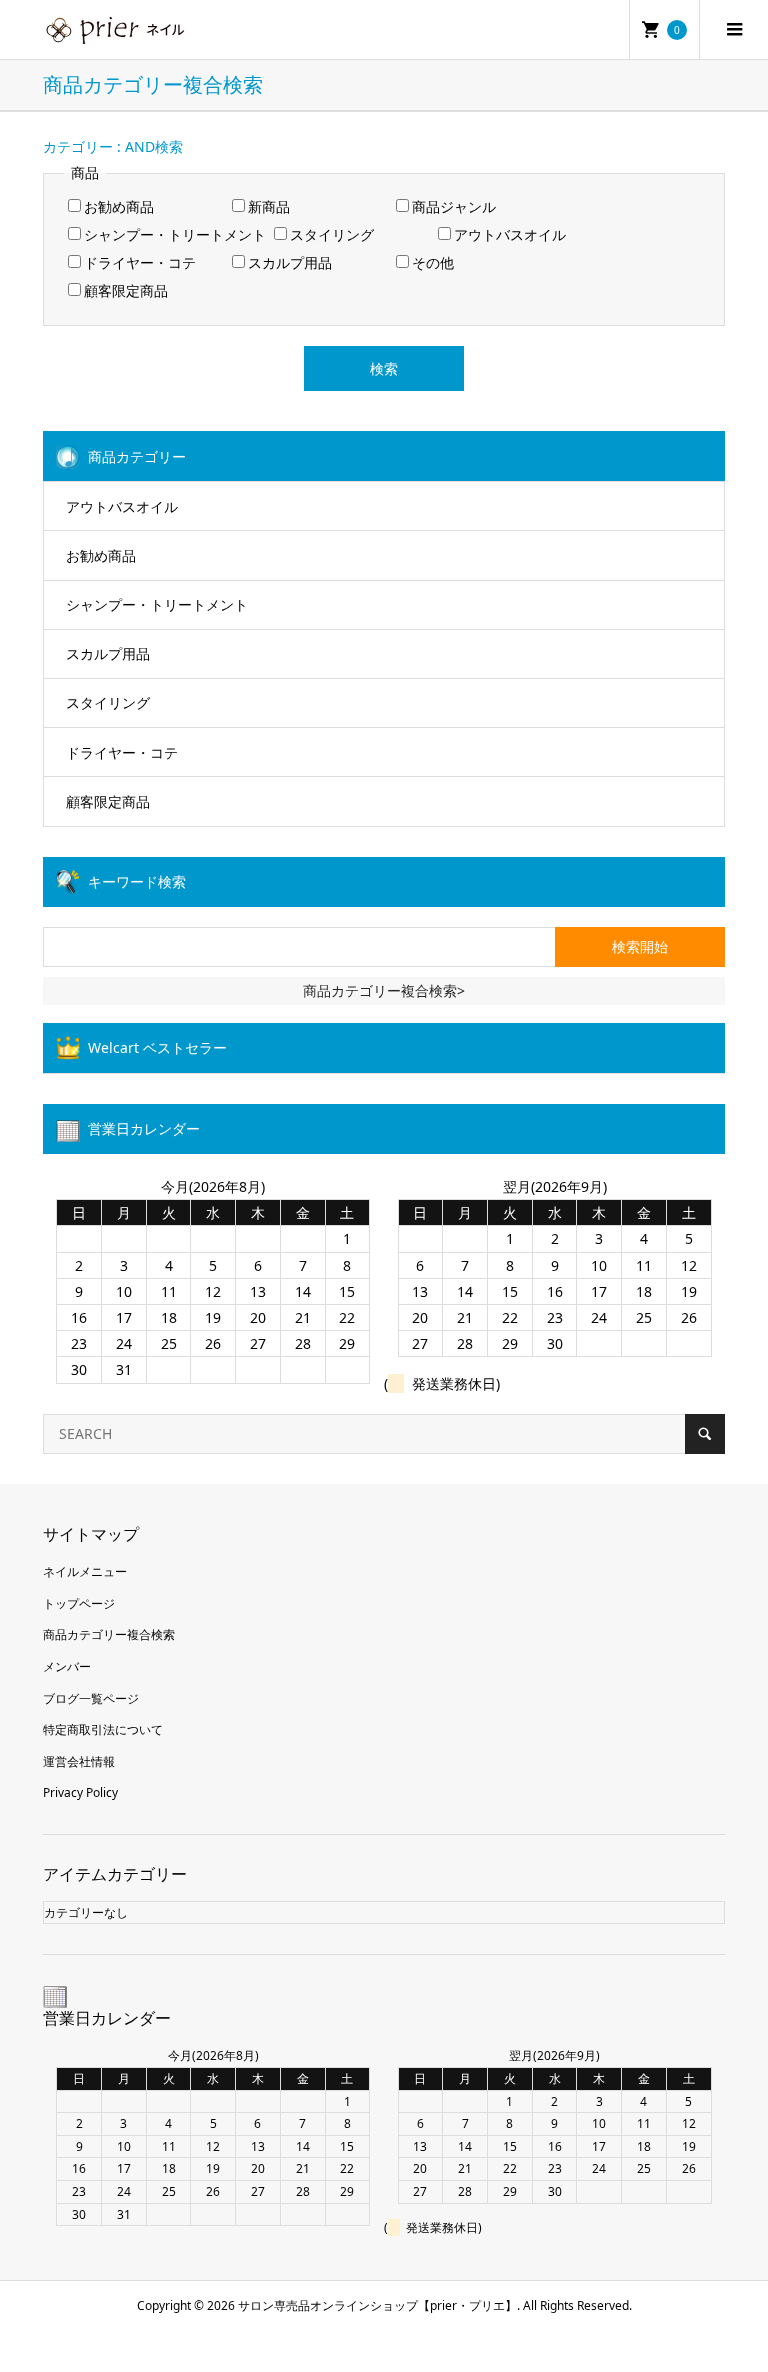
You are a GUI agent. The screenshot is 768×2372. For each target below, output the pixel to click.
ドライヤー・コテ (140, 262)
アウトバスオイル (510, 234)
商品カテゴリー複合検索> (384, 990)
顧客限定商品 (126, 290)
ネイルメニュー (85, 1571)
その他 (433, 262)
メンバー (67, 1666)
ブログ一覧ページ (91, 1698)
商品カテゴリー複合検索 (109, 1634)
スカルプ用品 (290, 262)
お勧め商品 (119, 206)
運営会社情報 (79, 1761)
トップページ (79, 1603)
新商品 (269, 206)
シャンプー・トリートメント (175, 234)
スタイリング (332, 234)
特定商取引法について (103, 1729)
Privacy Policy (80, 1792)
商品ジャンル (454, 206)
